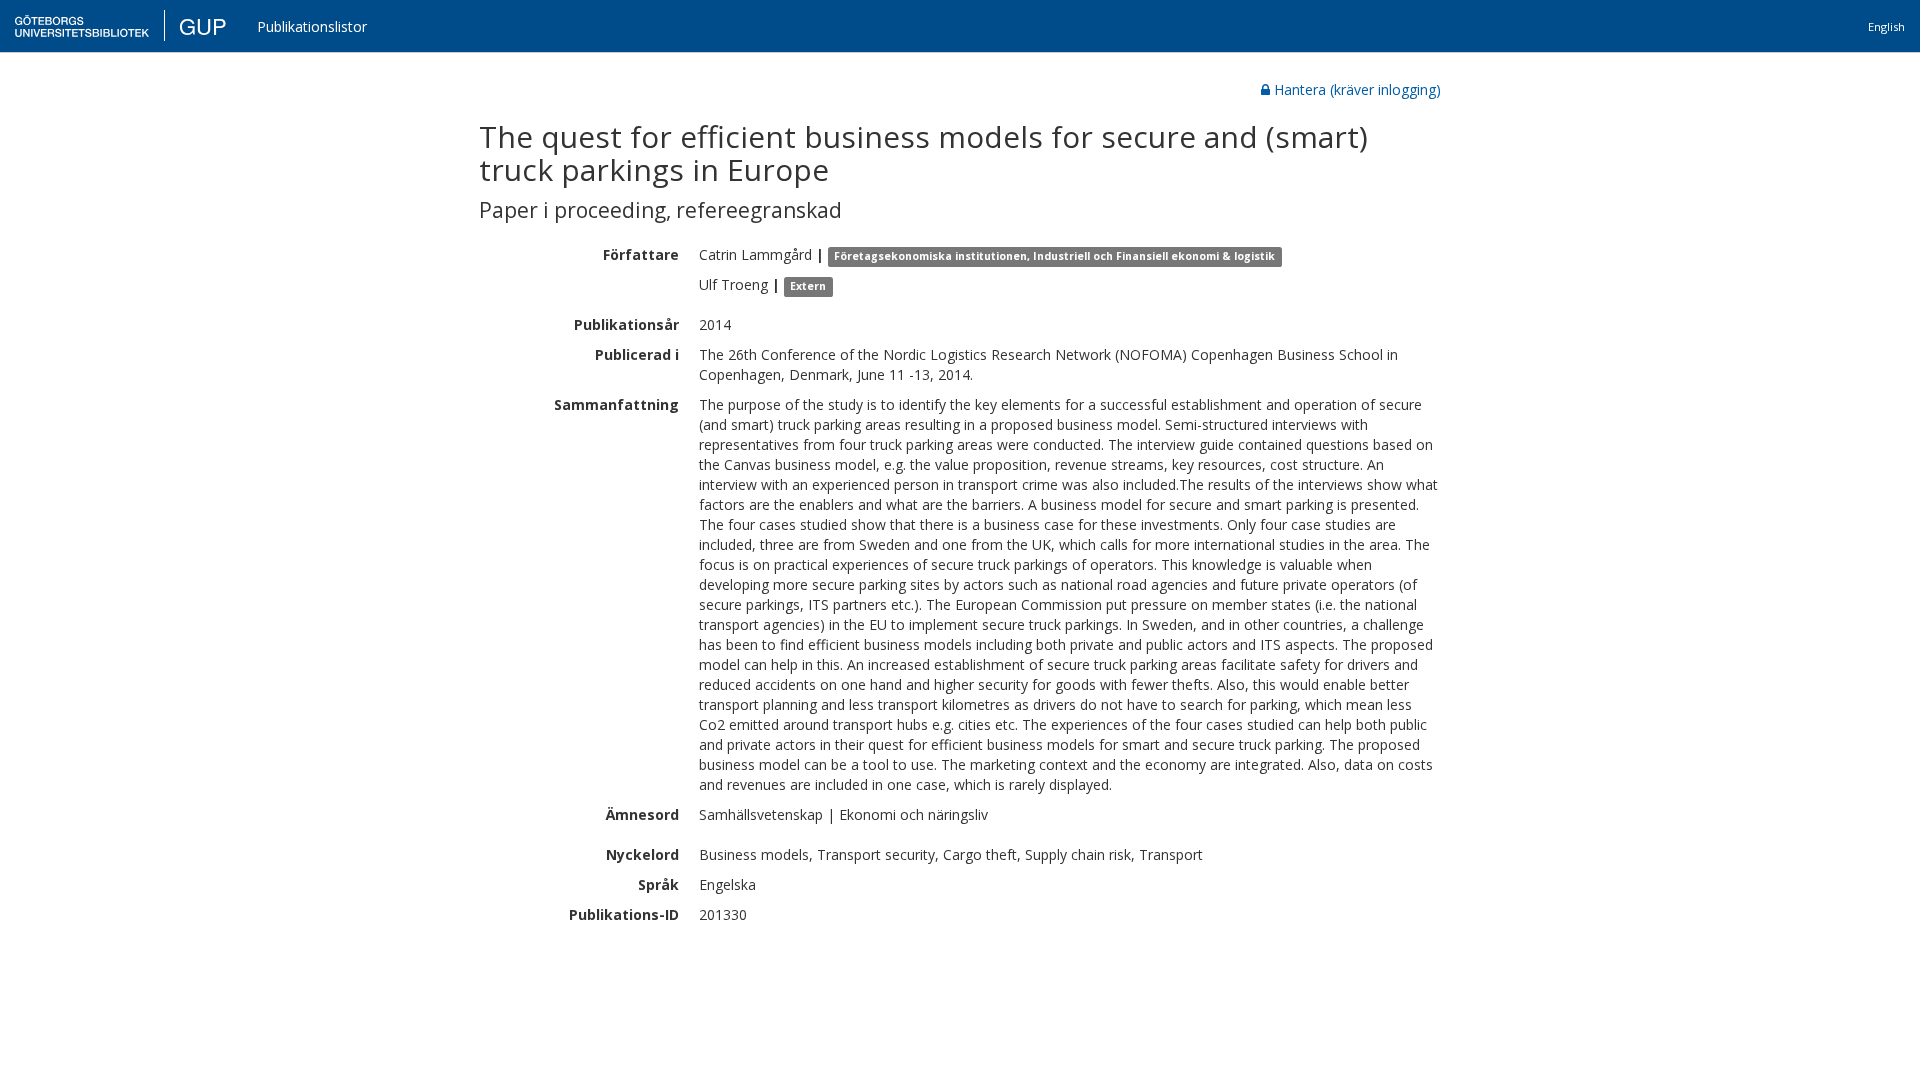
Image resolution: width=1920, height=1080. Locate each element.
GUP (203, 25)
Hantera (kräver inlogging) (1357, 89)
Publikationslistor (312, 26)
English (1886, 26)
